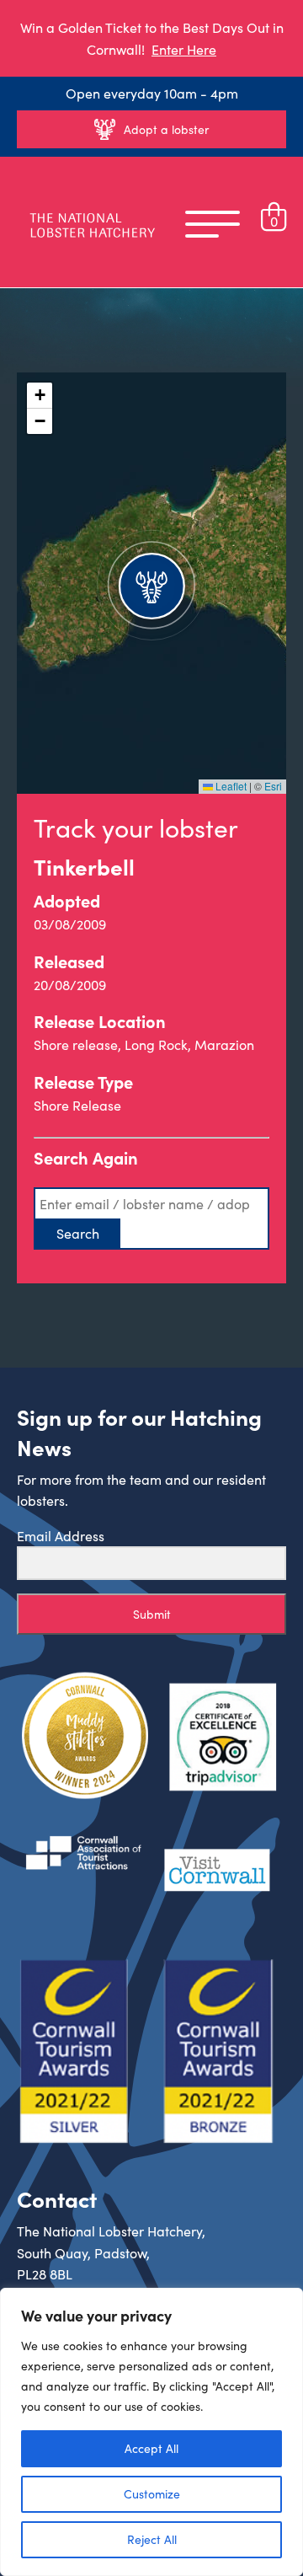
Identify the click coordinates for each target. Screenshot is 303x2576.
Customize (152, 2494)
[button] (151, 583)
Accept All (151, 2448)
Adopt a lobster (166, 129)
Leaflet (230, 786)
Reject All (152, 2539)
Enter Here (184, 49)
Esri (273, 786)
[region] (151, 2432)
